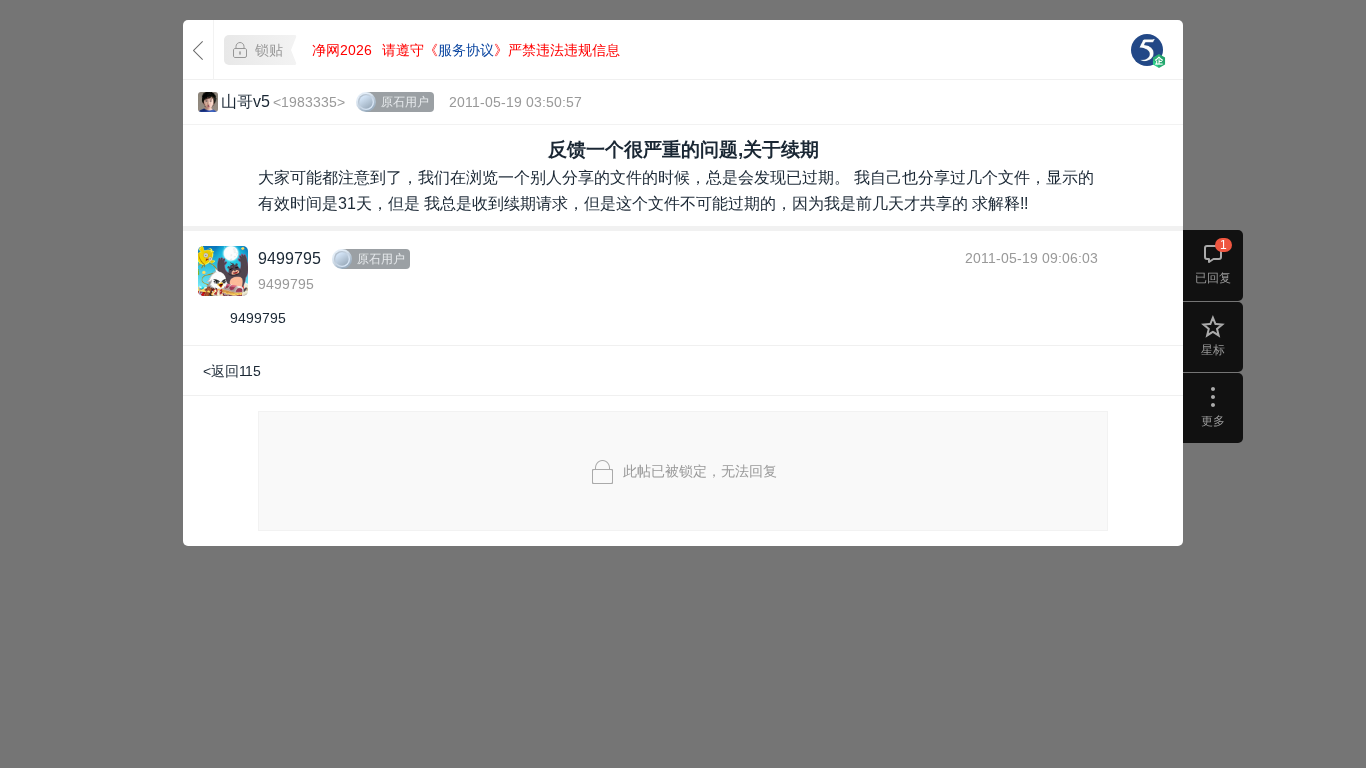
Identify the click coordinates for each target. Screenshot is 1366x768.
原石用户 (405, 102)
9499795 (289, 258)
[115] (1147, 50)
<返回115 (232, 371)
